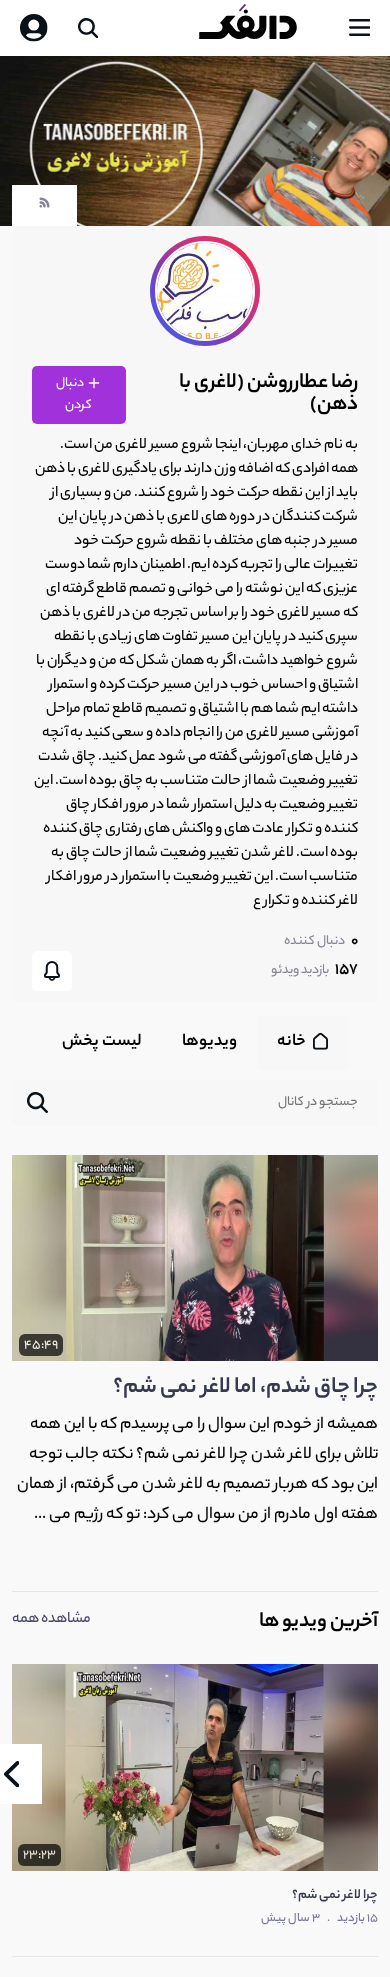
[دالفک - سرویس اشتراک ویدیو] (264, 28)
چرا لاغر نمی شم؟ (335, 1895)
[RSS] (44, 208)
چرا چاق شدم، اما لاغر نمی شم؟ (245, 1388)
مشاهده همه (51, 1620)
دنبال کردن (74, 394)
